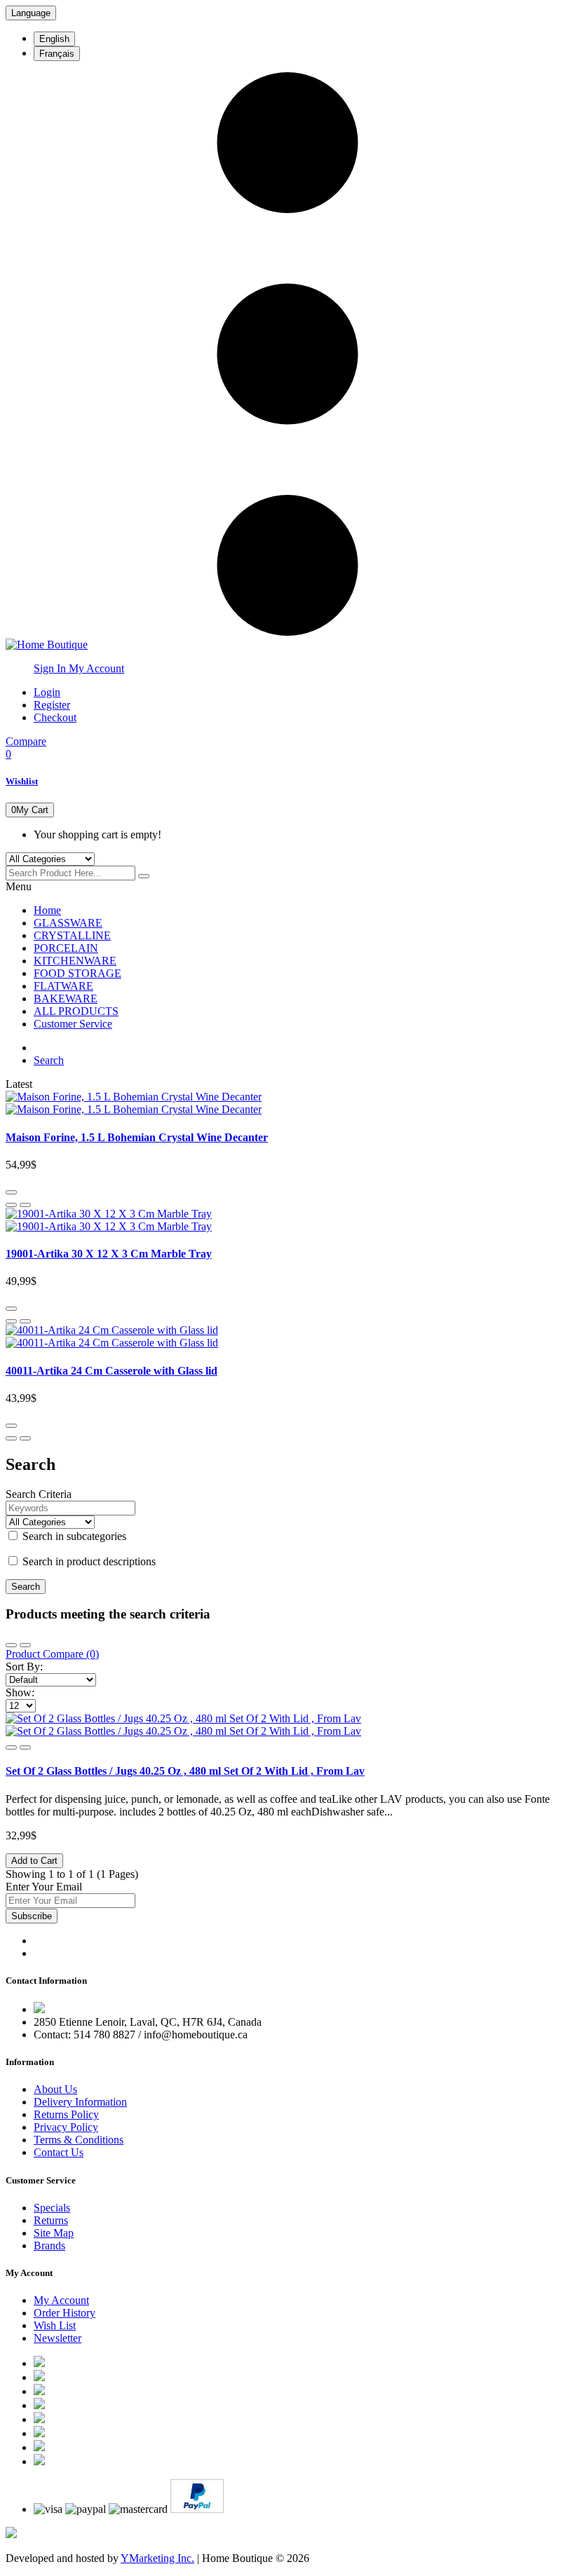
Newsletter (57, 2338)
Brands (49, 2246)
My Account (61, 2300)
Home (47, 910)
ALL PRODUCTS (76, 1011)
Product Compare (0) (52, 1654)
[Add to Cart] (11, 1192)
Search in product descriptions (88, 1561)
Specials (52, 2208)
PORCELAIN (66, 948)
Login (47, 692)
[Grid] (11, 1645)
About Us (55, 2089)
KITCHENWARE (75, 961)
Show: (20, 1692)
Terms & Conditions (79, 2140)
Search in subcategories (73, 1536)
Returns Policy (66, 2114)
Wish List (55, 2325)
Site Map (54, 2233)
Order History (65, 2313)
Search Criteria (39, 1494)
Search (49, 1060)
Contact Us (59, 2152)
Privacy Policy (66, 2127)
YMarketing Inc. (157, 2558)
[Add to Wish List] (11, 1205)
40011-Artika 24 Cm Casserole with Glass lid (111, 1371)
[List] (25, 1645)
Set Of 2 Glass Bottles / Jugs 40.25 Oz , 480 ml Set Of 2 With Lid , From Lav (185, 1771)
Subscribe (32, 1916)
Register (52, 705)
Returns (51, 2220)
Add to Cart (34, 1861)
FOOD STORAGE (77, 973)
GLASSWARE (68, 923)
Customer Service (73, 1024)
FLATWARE (63, 986)
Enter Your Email (44, 1887)
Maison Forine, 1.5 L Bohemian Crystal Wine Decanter (137, 1137)
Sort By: (24, 1667)
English (54, 39)
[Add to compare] (25, 1205)
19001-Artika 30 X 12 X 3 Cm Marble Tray (109, 1254)
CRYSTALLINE (72, 935)
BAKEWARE (66, 999)
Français (57, 54)
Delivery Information (80, 2102)
